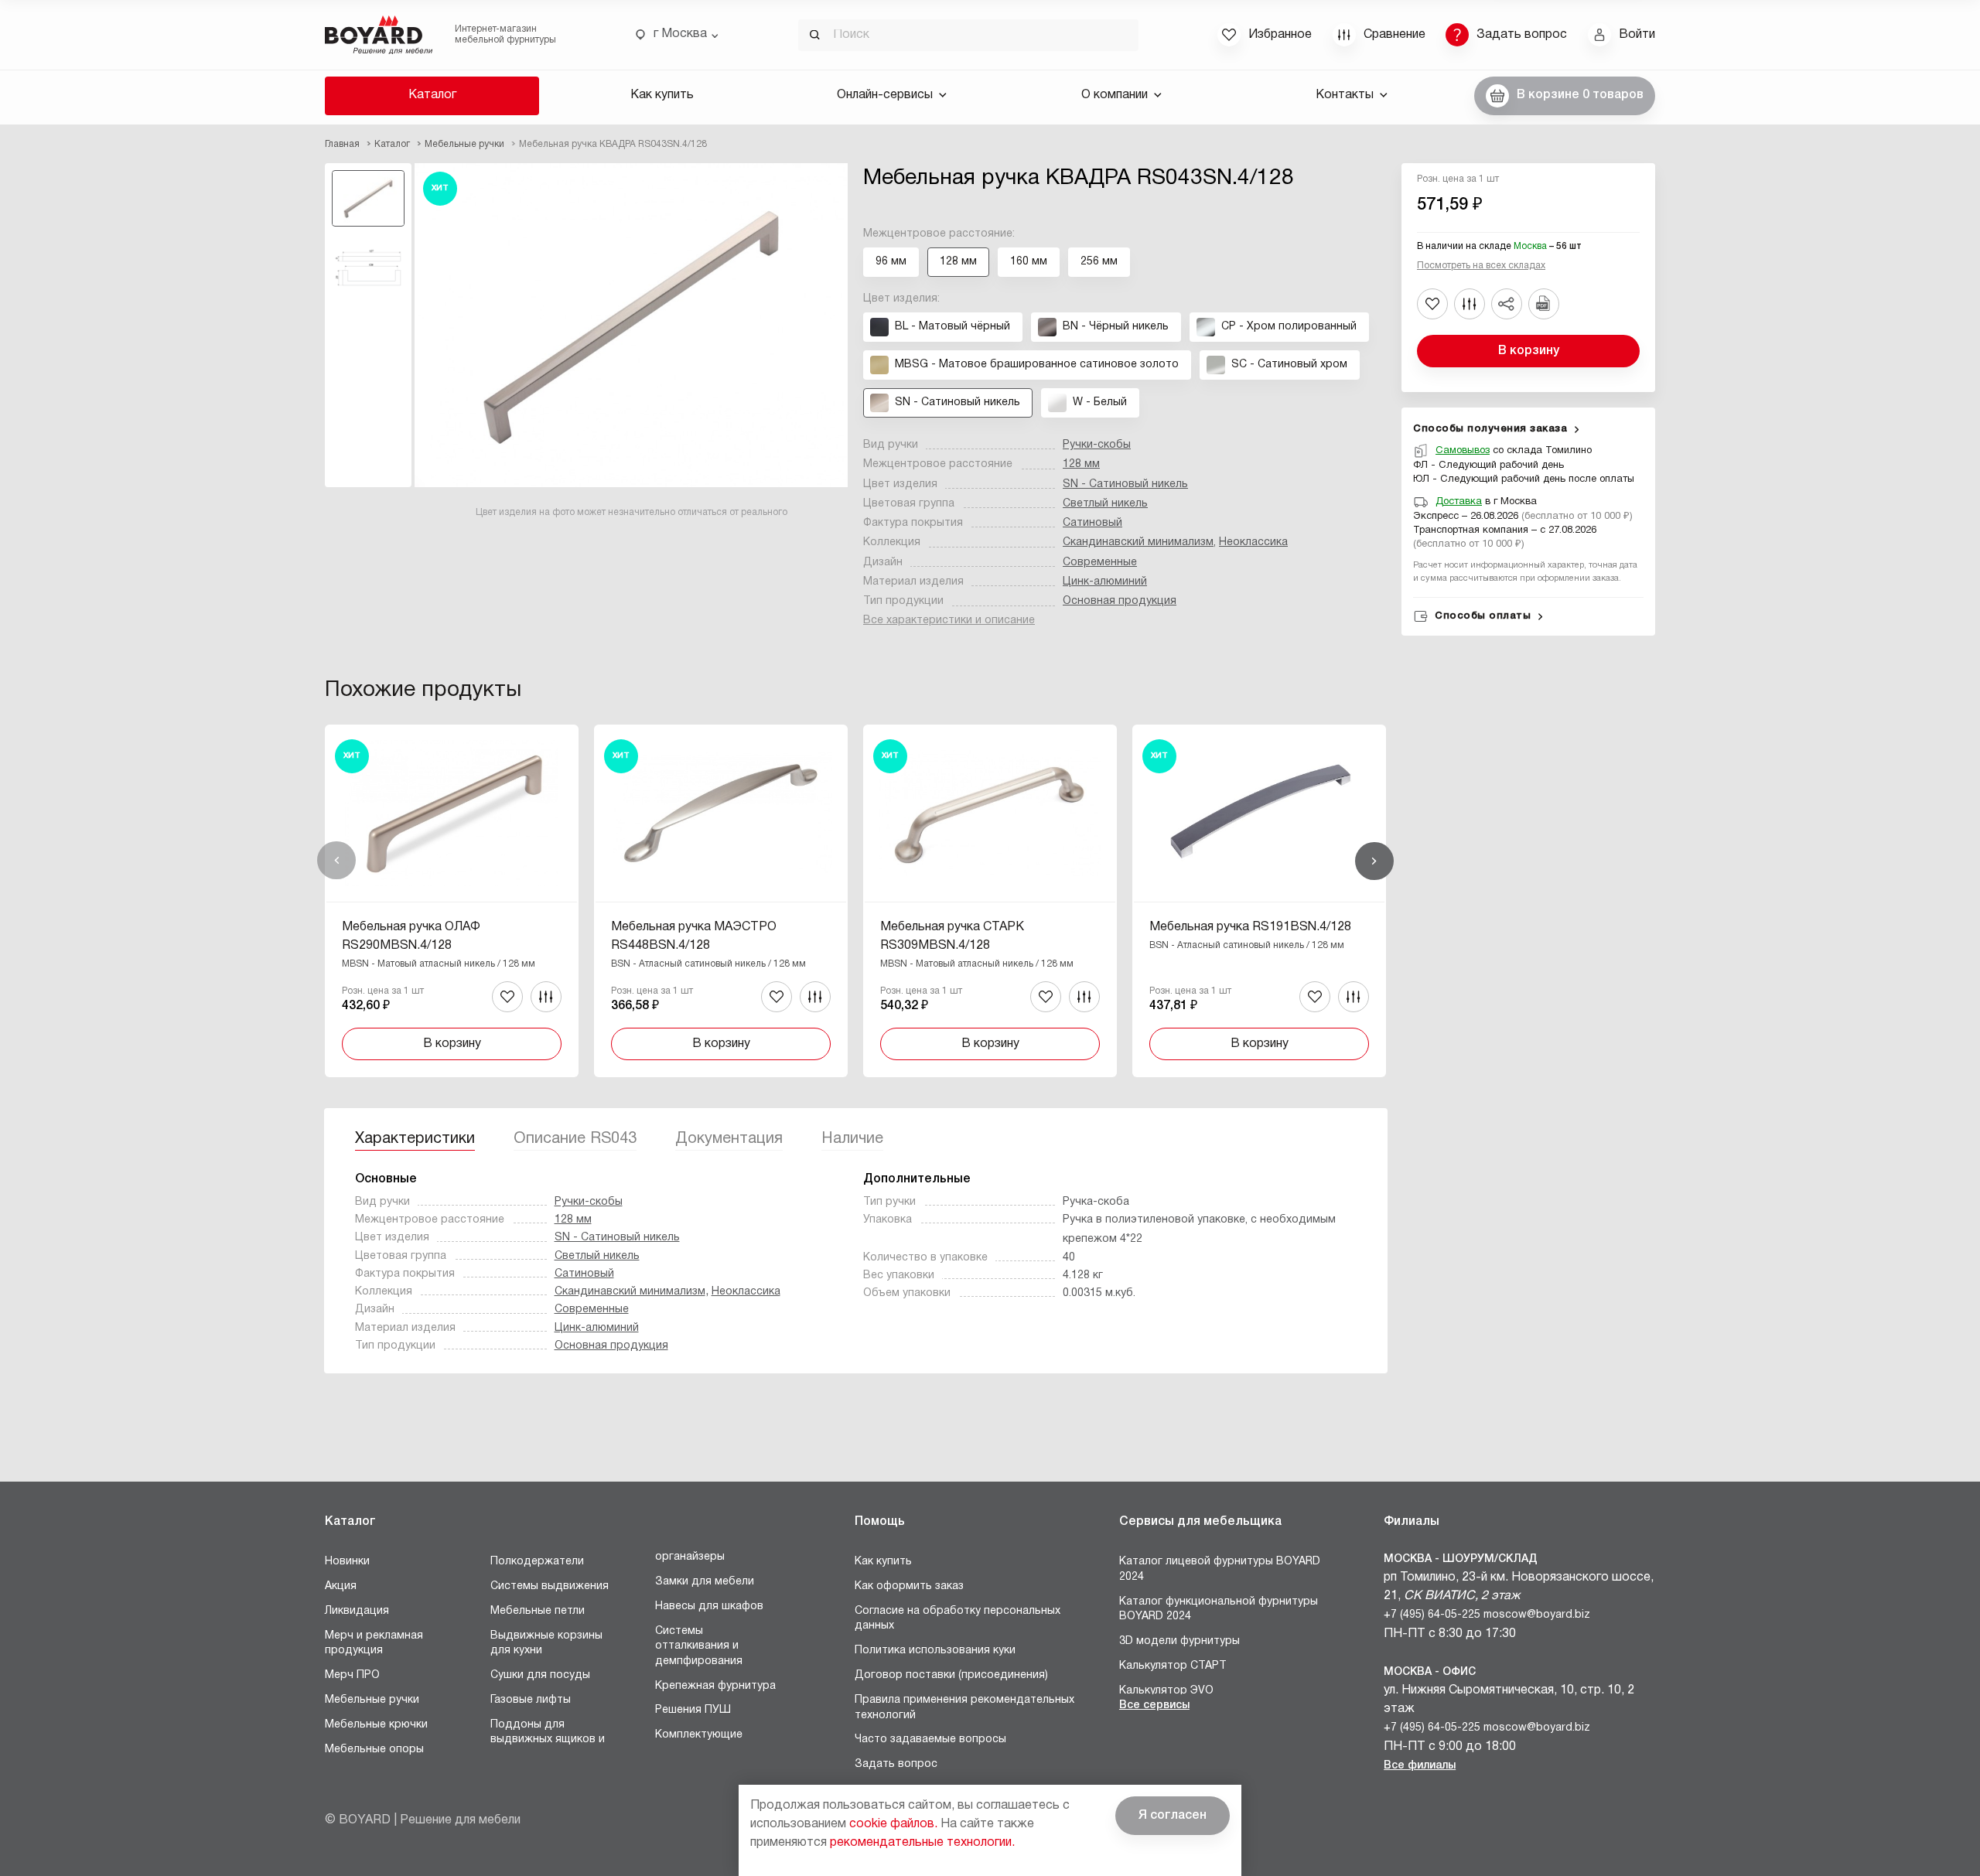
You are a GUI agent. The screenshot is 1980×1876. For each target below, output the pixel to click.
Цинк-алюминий (1105, 582)
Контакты (1345, 95)
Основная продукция (1120, 601)
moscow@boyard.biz (1537, 1615)
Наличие (852, 1139)
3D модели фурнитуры (1179, 1641)
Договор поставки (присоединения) (951, 1675)
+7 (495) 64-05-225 (1432, 1615)
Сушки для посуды (540, 1675)
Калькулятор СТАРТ (1173, 1666)
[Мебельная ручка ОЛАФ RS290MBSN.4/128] (452, 901)
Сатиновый (1092, 523)
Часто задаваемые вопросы (930, 1740)
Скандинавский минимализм (1138, 542)
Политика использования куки (935, 1651)
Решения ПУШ (693, 1710)
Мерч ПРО (352, 1675)
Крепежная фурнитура (715, 1686)
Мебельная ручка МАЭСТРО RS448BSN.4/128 (694, 936)
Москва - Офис (1430, 1672)
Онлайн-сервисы (885, 95)
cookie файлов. (893, 1824)
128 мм (1081, 464)
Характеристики (415, 1139)
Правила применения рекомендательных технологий (964, 1708)
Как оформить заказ (909, 1586)
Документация (729, 1139)
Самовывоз (1463, 451)
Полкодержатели (537, 1562)
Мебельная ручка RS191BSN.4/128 (1250, 927)
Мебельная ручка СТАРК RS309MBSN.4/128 (952, 936)
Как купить (662, 95)
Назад (336, 861)
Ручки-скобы (1097, 445)
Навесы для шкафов (709, 1607)
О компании (1115, 95)
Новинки (347, 1562)
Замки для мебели (705, 1582)
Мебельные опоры (374, 1750)
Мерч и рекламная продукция (374, 1644)
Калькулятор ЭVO (1166, 1691)
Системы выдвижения (550, 1586)
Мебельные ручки (372, 1700)
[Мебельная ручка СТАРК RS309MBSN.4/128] (990, 901)
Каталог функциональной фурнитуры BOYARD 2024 (1219, 1610)
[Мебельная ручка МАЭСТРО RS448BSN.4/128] (721, 901)
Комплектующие (699, 1735)
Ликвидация (357, 1611)
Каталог (432, 95)
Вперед (1374, 861)
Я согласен (1173, 1816)
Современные (1100, 563)
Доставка (1459, 502)
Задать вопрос (896, 1764)
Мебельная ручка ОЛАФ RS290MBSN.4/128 (411, 936)
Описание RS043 (575, 1139)
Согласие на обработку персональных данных (958, 1619)
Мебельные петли (538, 1611)
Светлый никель (1105, 504)
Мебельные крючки (376, 1725)
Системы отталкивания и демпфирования (699, 1646)
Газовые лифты (531, 1700)
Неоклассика (1253, 542)
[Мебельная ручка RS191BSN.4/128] (1259, 901)
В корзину (1529, 351)
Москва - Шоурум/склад (1461, 1559)
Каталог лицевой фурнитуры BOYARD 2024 (1220, 1569)
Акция (341, 1586)
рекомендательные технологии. (922, 1843)
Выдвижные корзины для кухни (546, 1644)
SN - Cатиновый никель (1125, 484)
